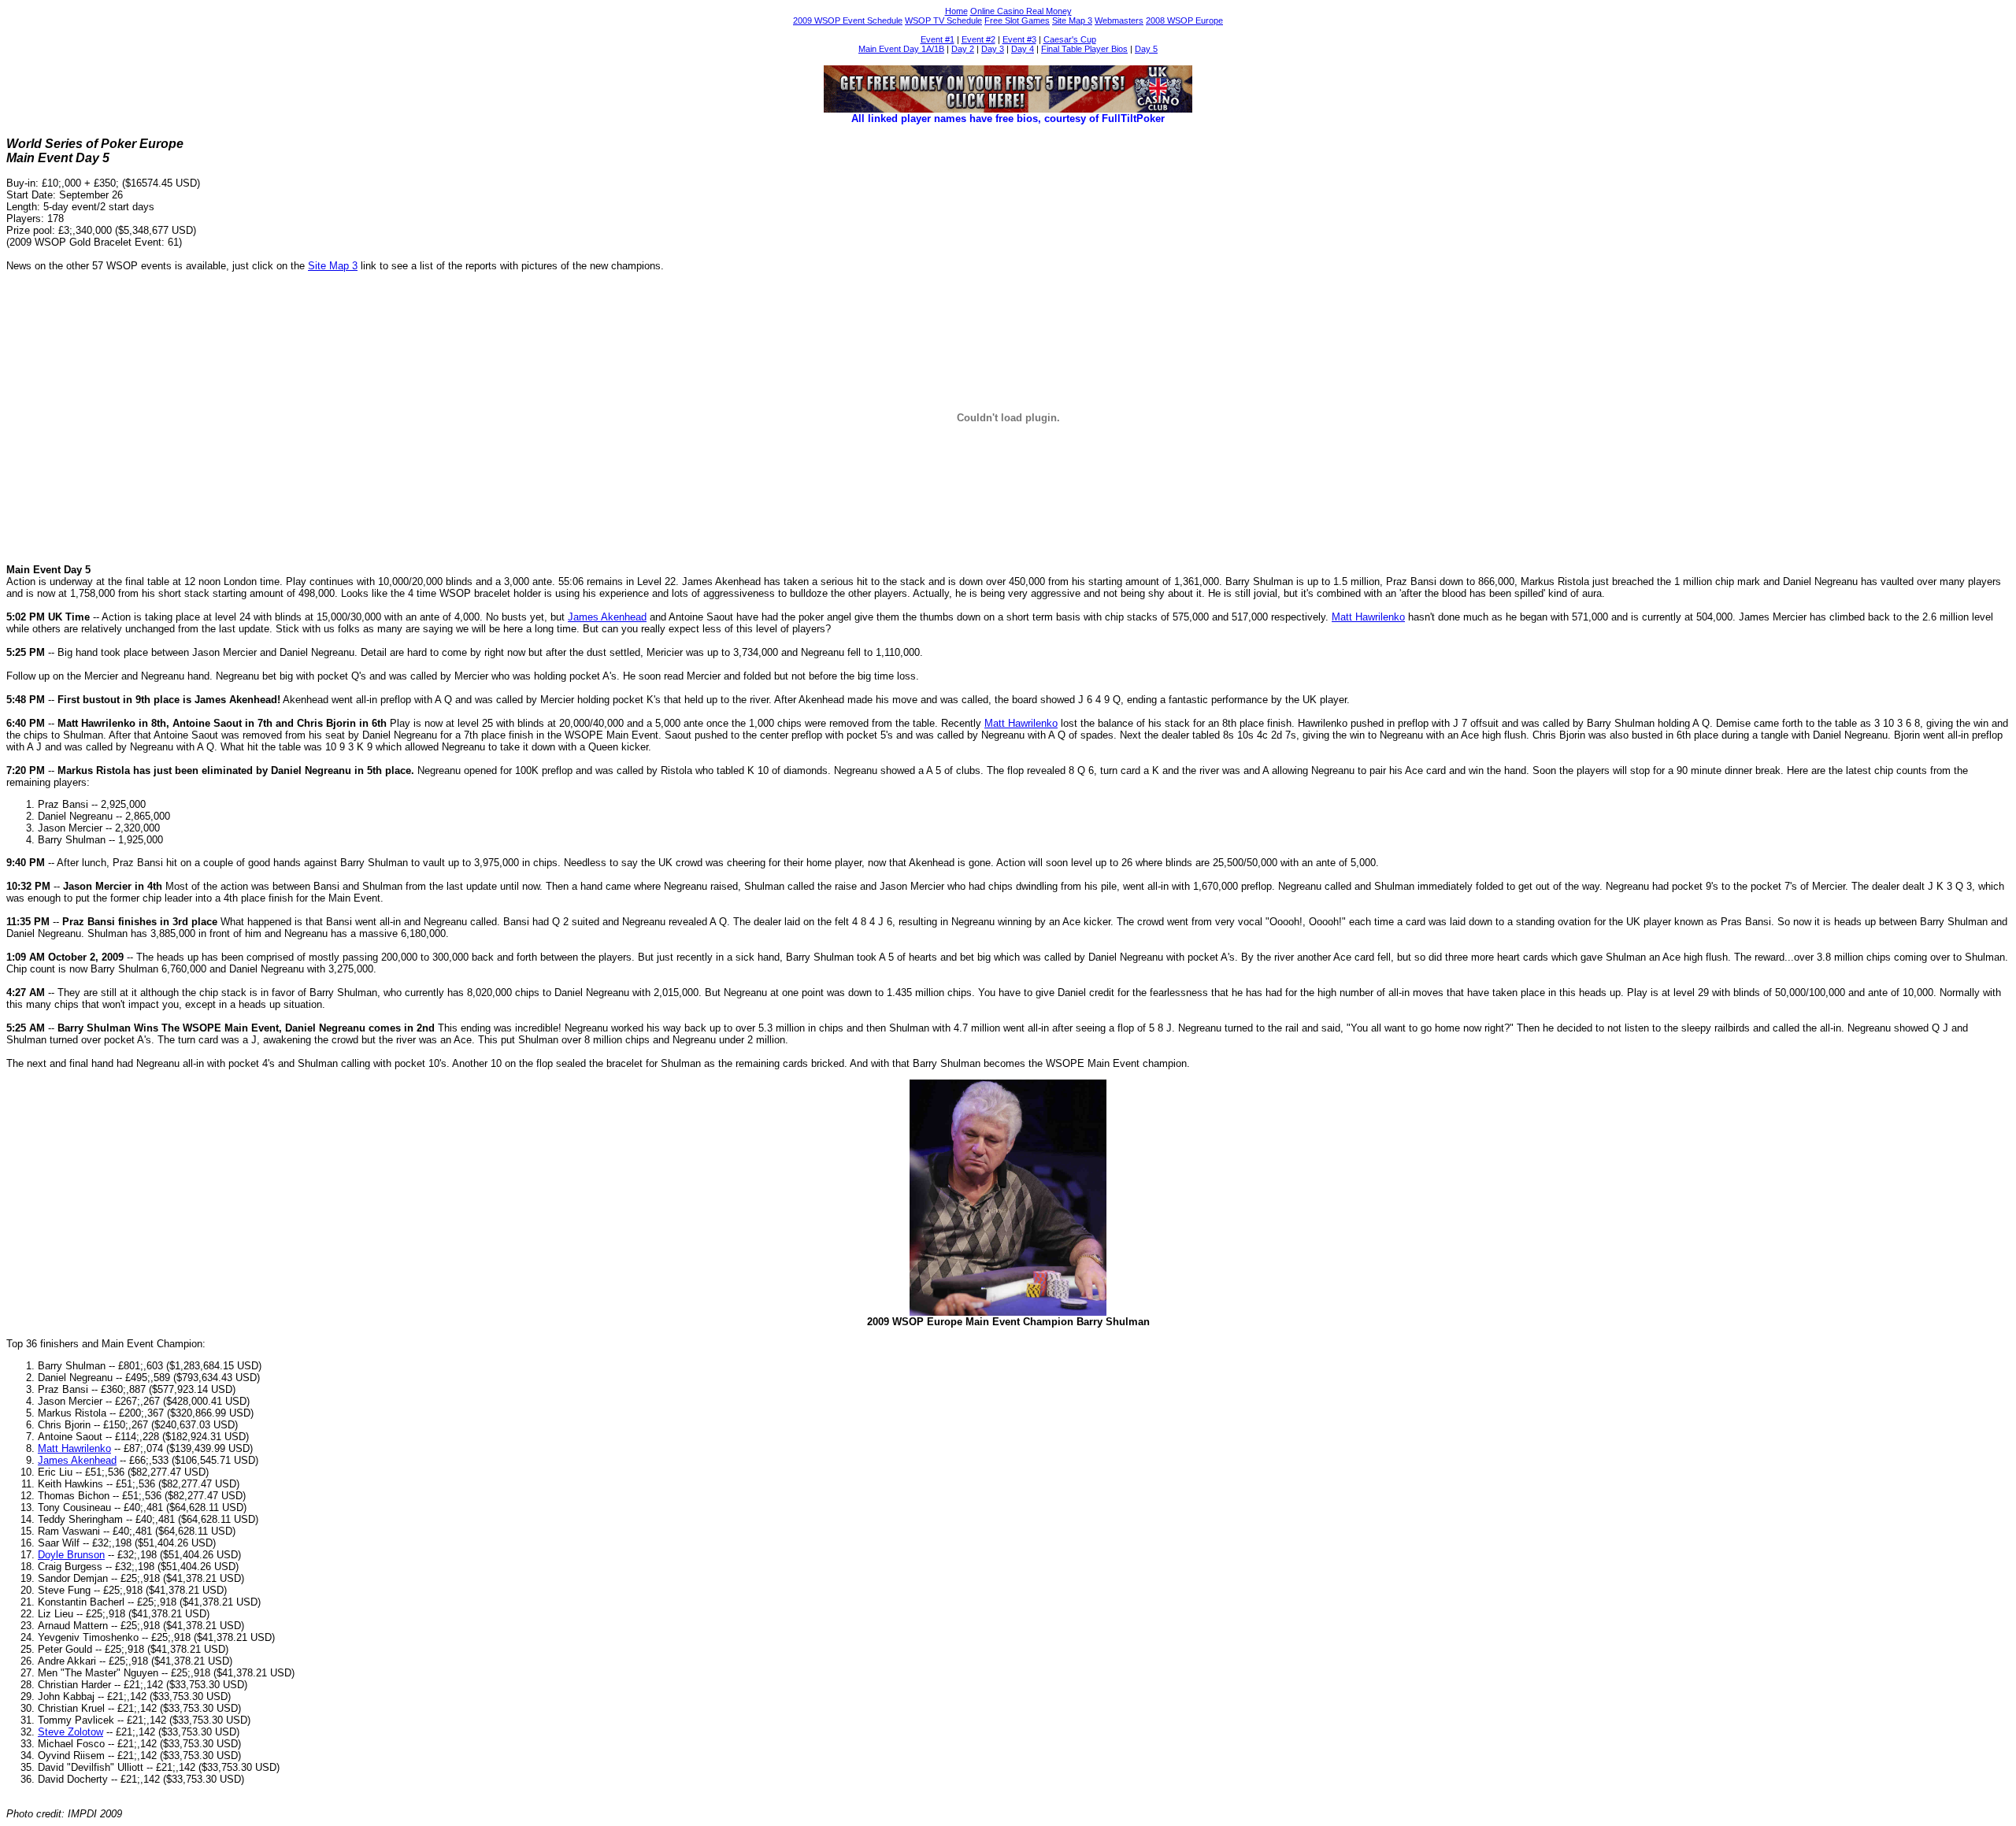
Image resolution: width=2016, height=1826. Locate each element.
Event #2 (978, 39)
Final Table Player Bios (1084, 49)
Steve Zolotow (70, 1732)
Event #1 (938, 39)
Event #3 (1019, 39)
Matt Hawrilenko (1368, 617)
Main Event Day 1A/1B (901, 49)
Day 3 (993, 49)
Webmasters (1119, 20)
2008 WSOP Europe (1184, 20)
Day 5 (1146, 49)
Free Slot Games (1017, 20)
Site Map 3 (1072, 20)
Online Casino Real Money (1021, 11)
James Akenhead (607, 617)
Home (956, 11)
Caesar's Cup (1070, 39)
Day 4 (1023, 49)
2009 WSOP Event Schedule (848, 20)
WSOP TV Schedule (943, 20)
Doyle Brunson (71, 1555)
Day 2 (963, 49)
